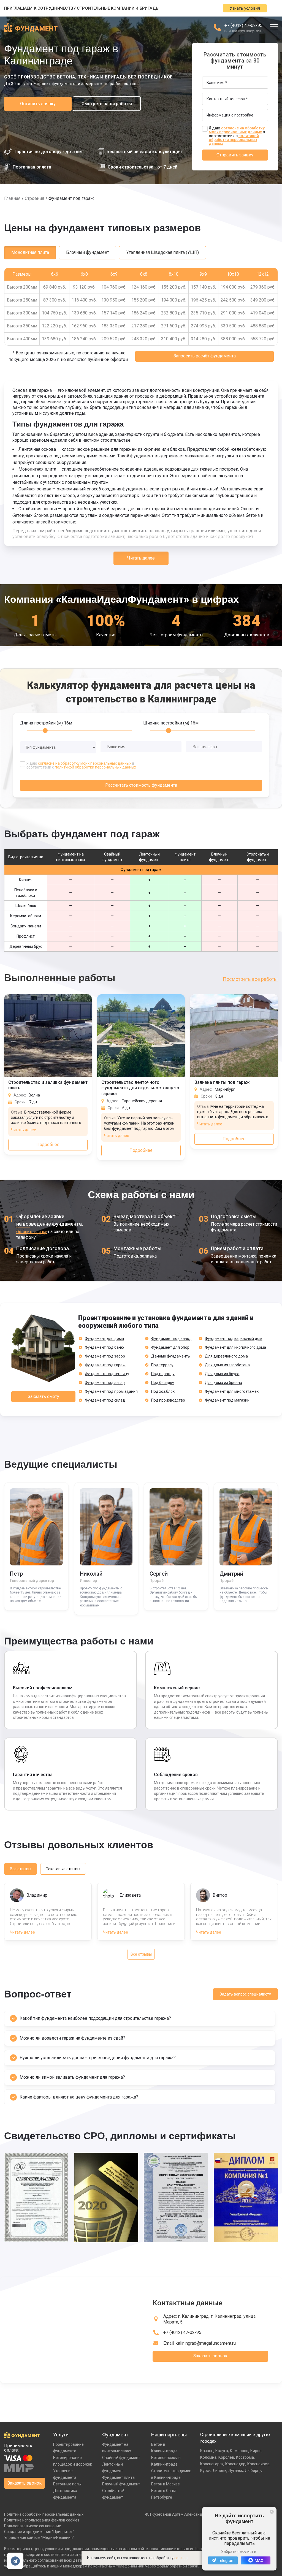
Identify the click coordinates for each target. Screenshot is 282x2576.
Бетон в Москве (166, 2484)
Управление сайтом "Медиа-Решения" (39, 2537)
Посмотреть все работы (250, 979)
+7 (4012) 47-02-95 (243, 25)
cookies (181, 2558)
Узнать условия (245, 8)
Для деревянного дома (226, 1356)
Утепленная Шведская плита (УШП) (162, 252)
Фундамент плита (118, 2477)
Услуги (61, 2435)
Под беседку (163, 1383)
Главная (12, 198)
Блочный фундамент (88, 252)
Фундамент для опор (170, 1347)
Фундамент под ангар (105, 1383)
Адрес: (209, 2319)
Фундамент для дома (104, 1339)
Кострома (245, 2457)
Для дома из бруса (222, 1374)
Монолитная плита (30, 252)
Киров (256, 2451)
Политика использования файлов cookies (42, 2520)
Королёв (226, 2457)
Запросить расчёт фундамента (205, 356)
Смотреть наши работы (107, 104)
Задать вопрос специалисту (245, 1994)
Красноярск (258, 2464)
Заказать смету (44, 1396)
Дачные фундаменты (171, 1356)
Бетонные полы (67, 2484)
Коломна (208, 2457)
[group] (36, 2201)
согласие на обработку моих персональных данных (237, 130)
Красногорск (212, 2464)
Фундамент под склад (105, 1400)
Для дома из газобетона (227, 1365)
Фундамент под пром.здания (111, 1391)
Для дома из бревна (223, 1383)
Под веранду (163, 1374)
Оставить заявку (38, 104)
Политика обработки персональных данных (44, 2514)
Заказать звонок (210, 2356)
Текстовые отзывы (63, 1869)
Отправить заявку (235, 155)
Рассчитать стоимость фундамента (141, 785)
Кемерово (239, 2451)
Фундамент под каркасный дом (234, 1339)
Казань (207, 2451)
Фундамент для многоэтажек (232, 1391)
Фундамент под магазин (227, 1400)
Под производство (168, 1400)
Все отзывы (21, 1869)
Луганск (236, 2471)
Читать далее (141, 558)
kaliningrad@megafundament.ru (206, 2343)
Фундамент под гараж (105, 1365)
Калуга (222, 2451)
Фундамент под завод (171, 1339)
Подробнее (48, 1145)
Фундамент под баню (104, 1347)
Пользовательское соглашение (33, 2526)
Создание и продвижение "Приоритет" (39, 2532)
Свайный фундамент (121, 2458)
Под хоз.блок (163, 1391)
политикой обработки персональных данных (234, 140)
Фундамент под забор (105, 1356)
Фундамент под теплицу (107, 1374)
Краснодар (235, 2464)
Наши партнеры (169, 2435)
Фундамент (115, 2435)
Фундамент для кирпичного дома (235, 1347)
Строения (34, 198)
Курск (205, 2471)
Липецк (219, 2471)
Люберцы (254, 2471)
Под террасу (162, 1365)
